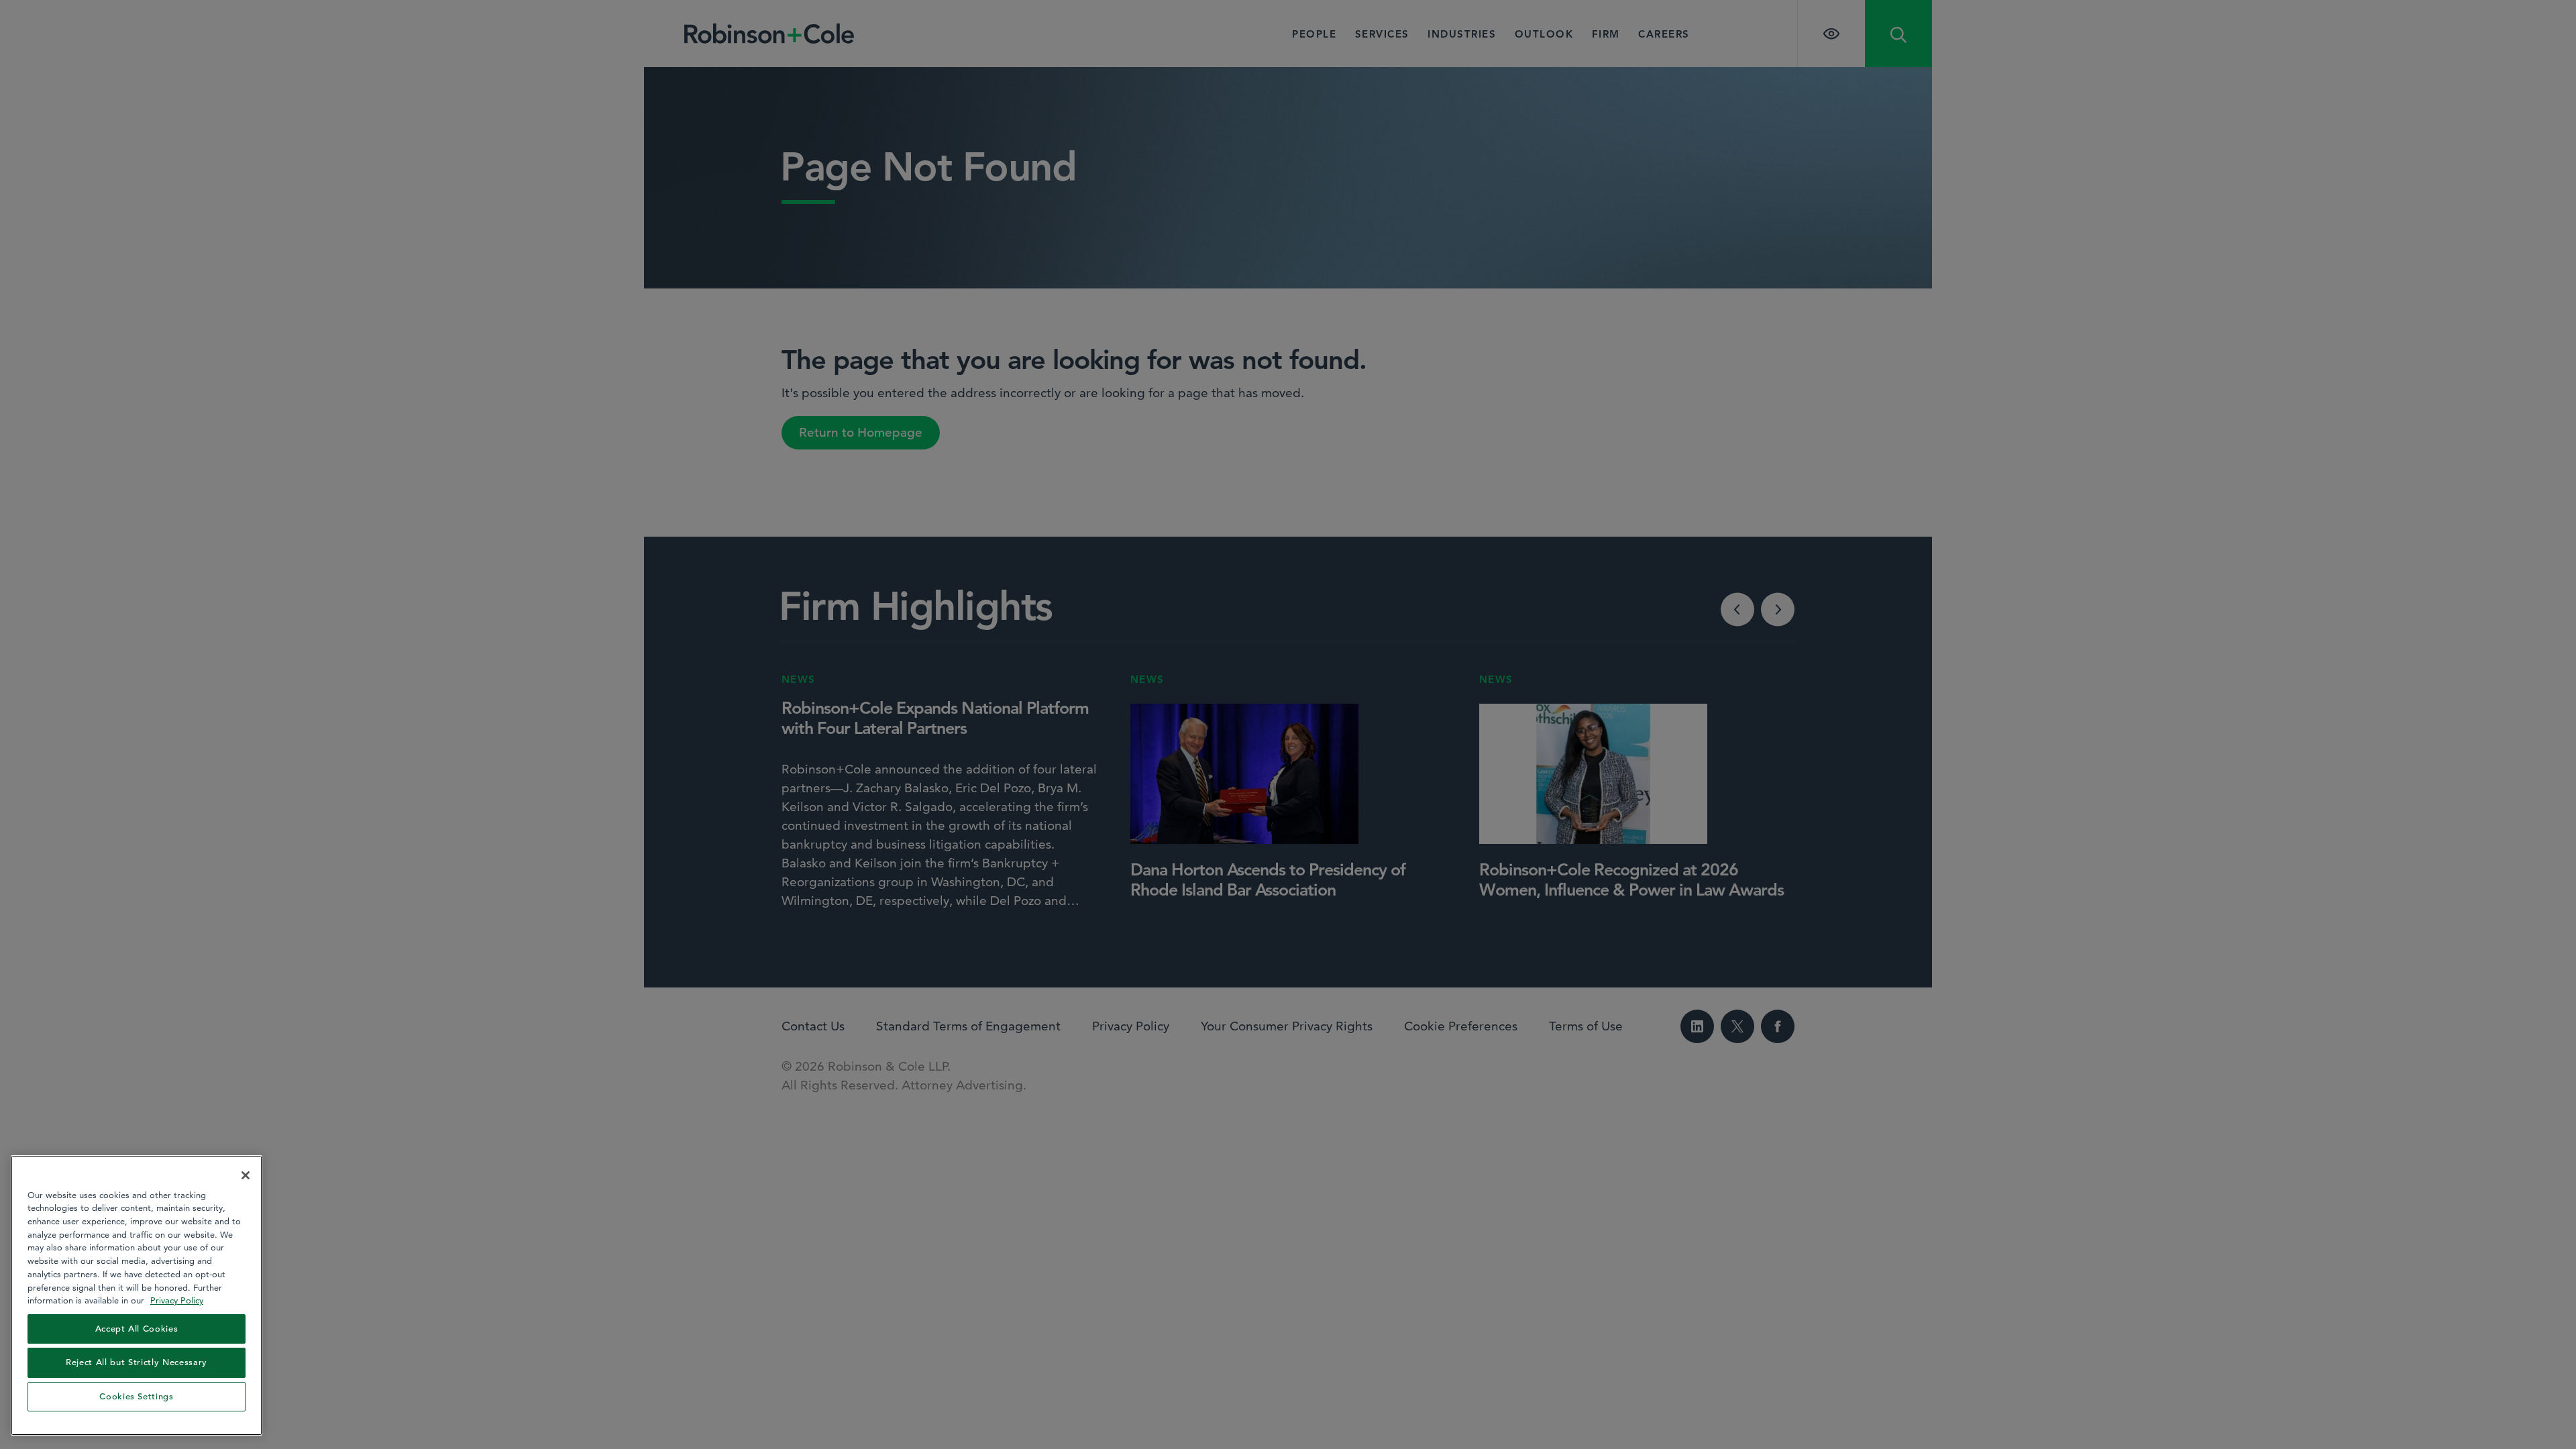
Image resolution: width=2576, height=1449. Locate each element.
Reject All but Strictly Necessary (137, 1362)
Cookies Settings (137, 1396)
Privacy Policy (177, 1300)
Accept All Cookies (137, 1329)
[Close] (246, 1175)
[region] (137, 1295)
